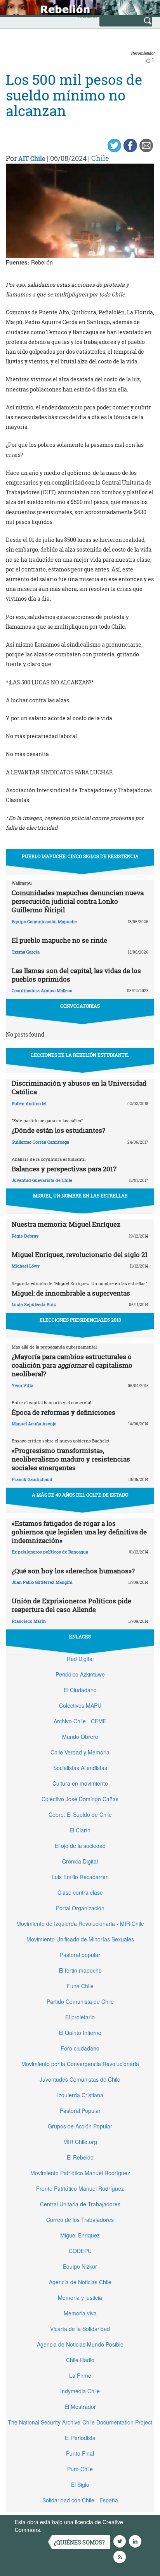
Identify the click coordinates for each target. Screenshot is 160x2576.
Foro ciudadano (80, 2048)
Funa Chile (80, 1986)
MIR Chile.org (80, 2142)
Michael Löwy (26, 1266)
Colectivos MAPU (80, 1705)
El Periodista (80, 2438)
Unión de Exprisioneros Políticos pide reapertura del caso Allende (71, 1605)
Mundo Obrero (80, 1737)
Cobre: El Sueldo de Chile (80, 1814)
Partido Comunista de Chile (80, 2001)
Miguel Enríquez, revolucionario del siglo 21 (80, 1254)
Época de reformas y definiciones (63, 1412)
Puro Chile (80, 2469)
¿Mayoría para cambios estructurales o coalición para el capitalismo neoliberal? (72, 1365)
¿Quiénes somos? (79, 2542)
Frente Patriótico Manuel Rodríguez (80, 2188)
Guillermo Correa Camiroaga (40, 1142)
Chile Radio (80, 2360)
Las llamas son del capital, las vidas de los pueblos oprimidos (76, 975)
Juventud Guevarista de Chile (42, 1180)
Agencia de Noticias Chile (80, 2282)
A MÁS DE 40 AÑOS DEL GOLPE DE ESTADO (80, 1495)
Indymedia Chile (80, 2391)
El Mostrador (80, 2407)
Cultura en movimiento (80, 1783)
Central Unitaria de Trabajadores (80, 2204)
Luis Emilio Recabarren (80, 1877)
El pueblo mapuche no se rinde (59, 940)
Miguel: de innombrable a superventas (71, 1293)
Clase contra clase (80, 1892)
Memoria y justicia (80, 2297)
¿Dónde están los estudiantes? (58, 1130)
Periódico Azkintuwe (80, 1674)
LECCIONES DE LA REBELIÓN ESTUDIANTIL (80, 1055)
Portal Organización (80, 1908)
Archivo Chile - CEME (80, 1721)
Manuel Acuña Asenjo (34, 1424)
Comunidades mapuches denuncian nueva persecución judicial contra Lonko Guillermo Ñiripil (78, 901)
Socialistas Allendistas (80, 1768)
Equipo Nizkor (80, 2266)
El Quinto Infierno (80, 2033)
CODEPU (80, 2251)
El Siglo (80, 2484)
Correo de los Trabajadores (80, 2220)
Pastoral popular (80, 1955)
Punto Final (80, 2453)
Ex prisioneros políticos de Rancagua (50, 1552)
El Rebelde (80, 2157)
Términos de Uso (64, 2530)
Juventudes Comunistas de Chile (80, 2079)
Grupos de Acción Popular (80, 2126)
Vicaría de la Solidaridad (80, 2329)
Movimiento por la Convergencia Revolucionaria (80, 2064)
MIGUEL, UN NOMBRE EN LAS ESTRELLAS (80, 1195)
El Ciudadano (80, 1690)
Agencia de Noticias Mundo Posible (80, 2344)
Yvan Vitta (23, 1385)
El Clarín (80, 1830)
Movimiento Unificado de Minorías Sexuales (80, 1939)
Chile (100, 158)
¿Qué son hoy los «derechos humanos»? (73, 1571)
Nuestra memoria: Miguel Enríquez (66, 1224)
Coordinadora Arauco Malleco (42, 990)
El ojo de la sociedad (80, 1846)
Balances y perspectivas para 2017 (64, 1169)
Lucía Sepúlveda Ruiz (34, 1304)
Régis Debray (25, 1236)
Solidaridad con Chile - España (80, 2500)
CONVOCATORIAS (80, 1006)
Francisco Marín (29, 1621)
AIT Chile (32, 158)
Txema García (26, 952)
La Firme (80, 2375)
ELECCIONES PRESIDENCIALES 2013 (80, 1320)
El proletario (80, 2017)
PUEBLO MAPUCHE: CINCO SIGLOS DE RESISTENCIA (80, 856)
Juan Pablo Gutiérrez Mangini (42, 1582)
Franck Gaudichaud (32, 1479)
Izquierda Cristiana (80, 2095)
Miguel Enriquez (80, 2235)
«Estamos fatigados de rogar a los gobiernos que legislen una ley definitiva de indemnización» (79, 1532)
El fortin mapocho (80, 1970)
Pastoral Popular (80, 2111)
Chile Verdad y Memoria (80, 1752)
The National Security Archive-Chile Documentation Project (80, 2422)
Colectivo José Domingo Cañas (80, 1799)
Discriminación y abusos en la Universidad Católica (79, 1087)
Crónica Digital (80, 1861)
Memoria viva (80, 2313)
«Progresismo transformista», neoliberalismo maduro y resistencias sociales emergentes (71, 1459)
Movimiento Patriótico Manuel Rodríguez (80, 2173)
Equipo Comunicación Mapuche (44, 921)
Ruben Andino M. (29, 1103)
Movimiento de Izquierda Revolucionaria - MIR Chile (80, 1924)
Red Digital (80, 1659)
